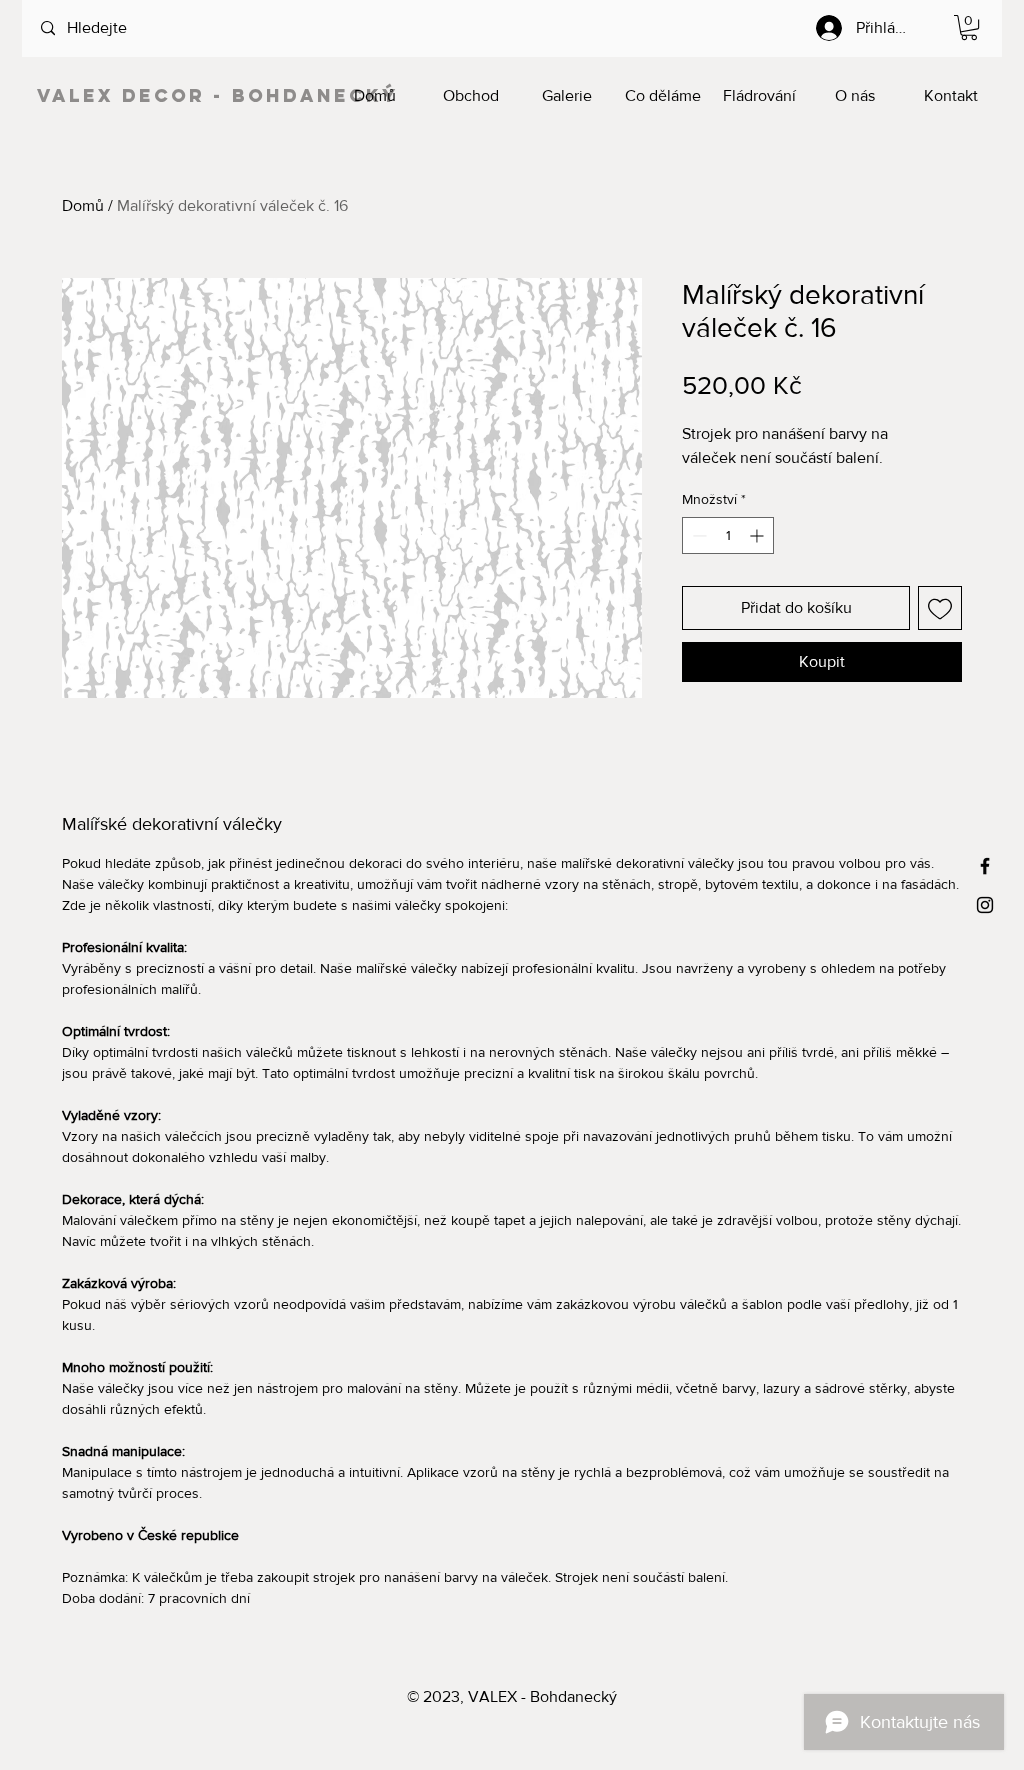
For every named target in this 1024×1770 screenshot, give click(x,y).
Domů (83, 205)
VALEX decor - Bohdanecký (218, 95)
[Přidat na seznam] (940, 608)
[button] (969, 27)
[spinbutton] (728, 535)
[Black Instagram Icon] (985, 905)
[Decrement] (697, 535)
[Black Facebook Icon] (985, 866)
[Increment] (758, 535)
